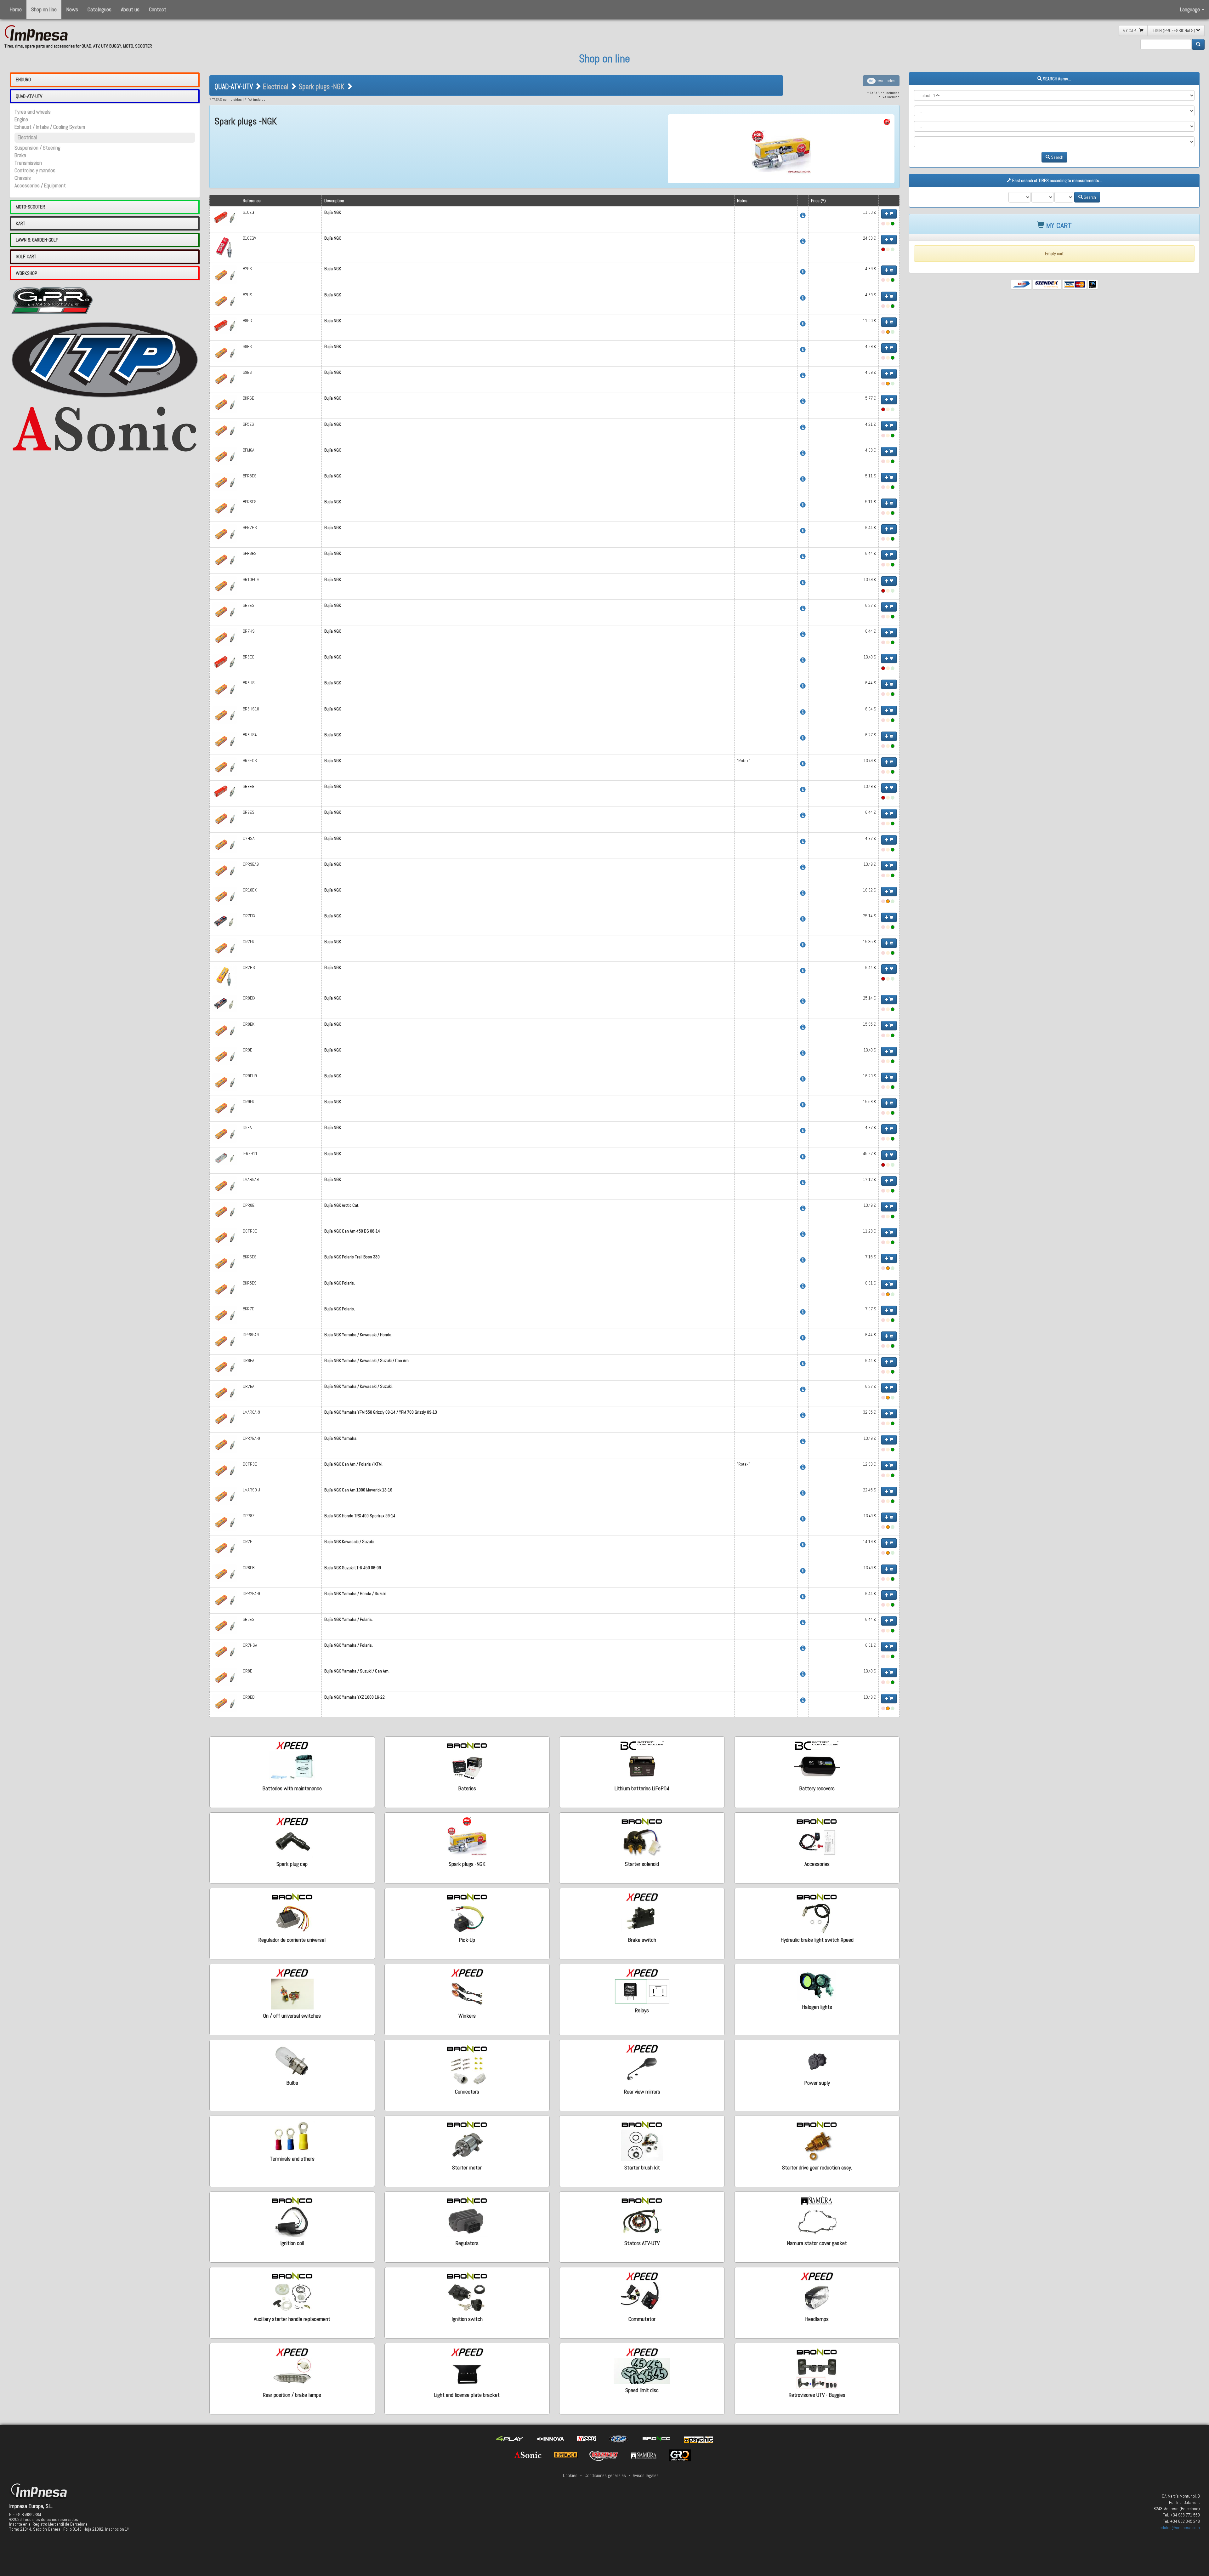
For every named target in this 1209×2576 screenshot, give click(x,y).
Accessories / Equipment (40, 186)
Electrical (27, 137)
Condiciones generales (605, 2476)
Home (16, 9)
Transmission (28, 163)
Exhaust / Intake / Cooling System (50, 127)
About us (130, 9)
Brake (20, 155)
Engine (21, 120)
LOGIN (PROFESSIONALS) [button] (1174, 31)
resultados (882, 81)
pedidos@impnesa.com (1179, 2528)
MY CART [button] (1131, 31)
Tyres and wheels (33, 112)
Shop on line (44, 9)
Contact (158, 9)
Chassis (23, 178)
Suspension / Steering (37, 148)
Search (1057, 157)
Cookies (570, 2476)
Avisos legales (646, 2476)
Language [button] (1191, 9)
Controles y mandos (35, 171)
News (72, 9)
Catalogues (99, 9)
